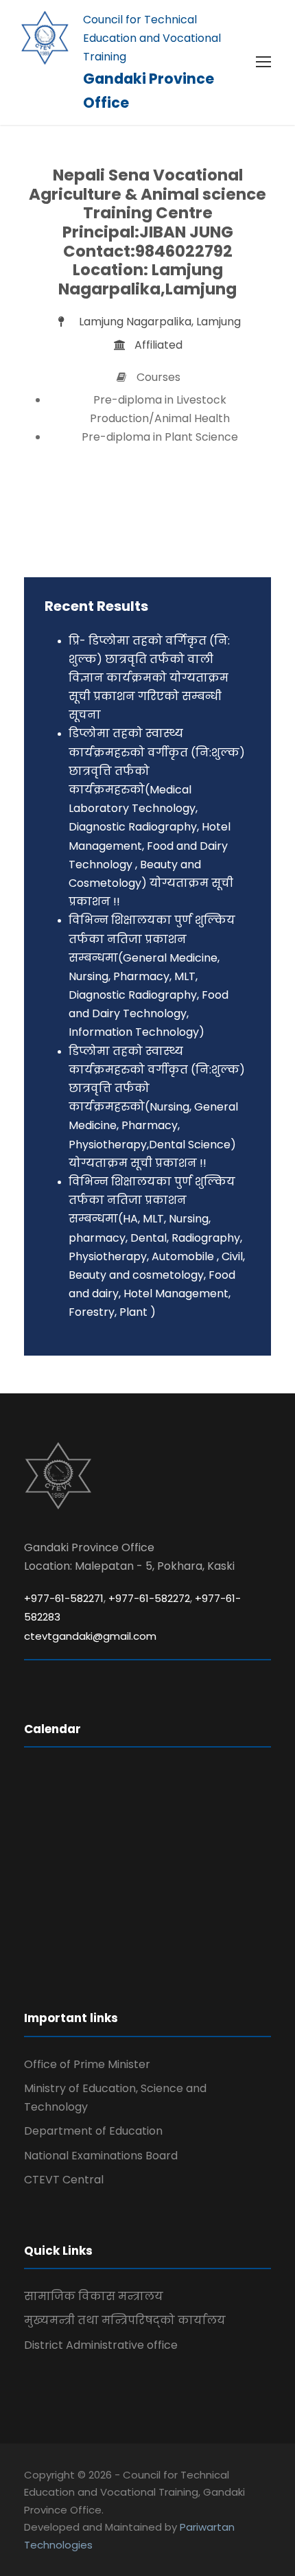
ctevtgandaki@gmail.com (90, 1636)
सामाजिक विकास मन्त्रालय (94, 2296)
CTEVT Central (64, 2180)
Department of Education (93, 2131)
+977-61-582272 (149, 1598)
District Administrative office (101, 2345)
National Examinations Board (101, 2156)
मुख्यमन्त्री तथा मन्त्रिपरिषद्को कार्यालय (125, 2320)
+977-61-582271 (64, 1598)
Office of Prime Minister (87, 2064)
